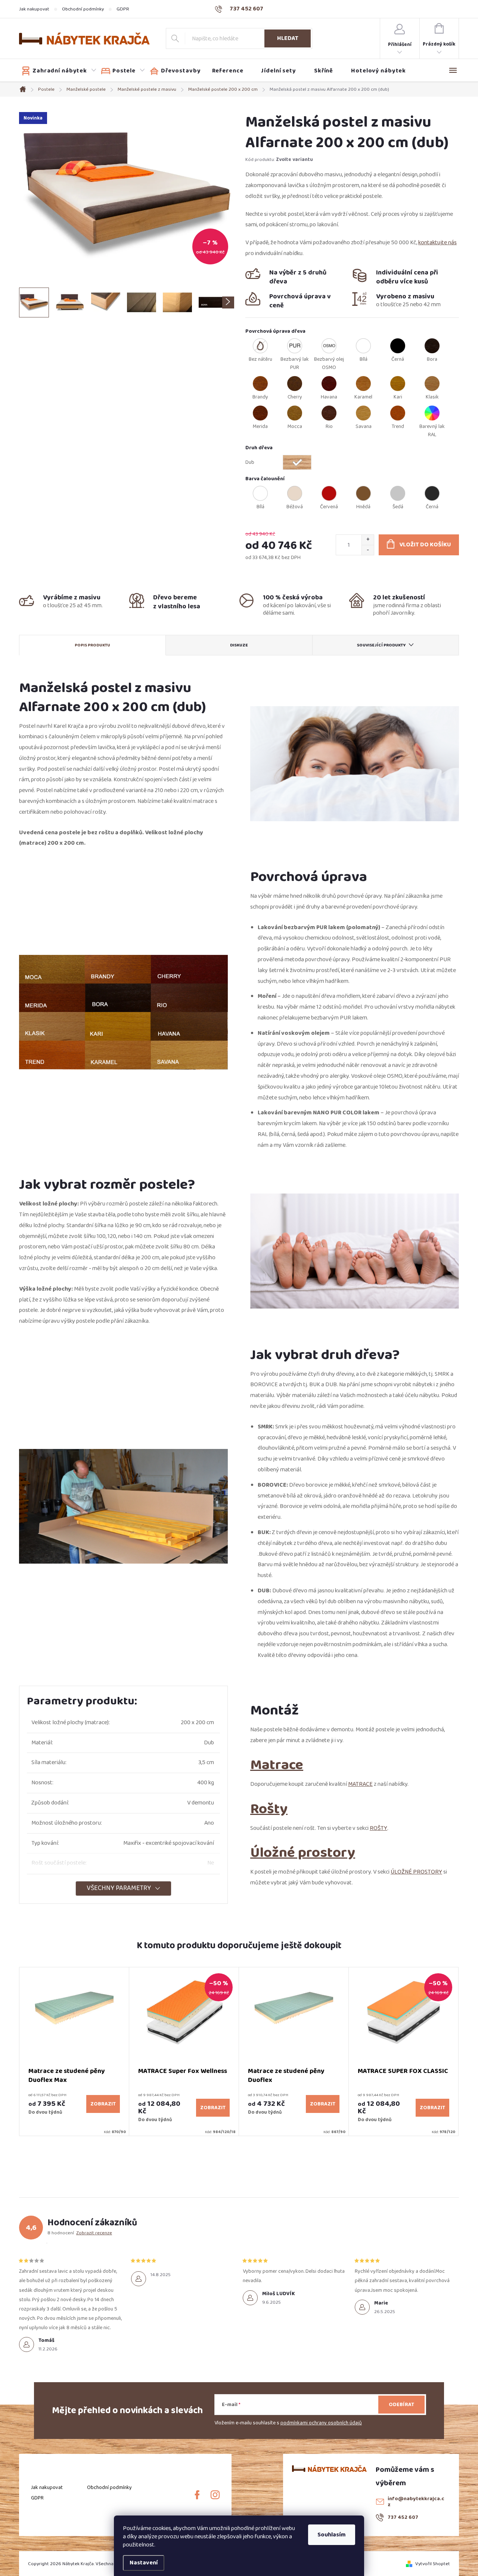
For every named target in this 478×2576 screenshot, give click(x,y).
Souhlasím (332, 2535)
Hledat (288, 38)
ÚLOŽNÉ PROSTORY (416, 1872)
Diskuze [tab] (239, 645)
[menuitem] (59, 71)
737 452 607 (403, 2517)
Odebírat (401, 2405)
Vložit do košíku (425, 545)
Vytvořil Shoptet (433, 2564)
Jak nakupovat (34, 9)
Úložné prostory (303, 1852)
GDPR (123, 9)
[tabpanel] (74, 2052)
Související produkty (381, 645)
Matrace (277, 1765)
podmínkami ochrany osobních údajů (321, 2423)
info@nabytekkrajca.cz (416, 2502)
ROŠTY (378, 1828)
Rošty (269, 1809)
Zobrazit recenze (94, 2233)
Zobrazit (103, 2104)
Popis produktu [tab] (92, 645)
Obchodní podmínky (83, 9)
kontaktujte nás (437, 243)
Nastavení (144, 2563)
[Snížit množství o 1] (368, 550)
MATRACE (360, 1784)
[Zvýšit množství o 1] (368, 540)
